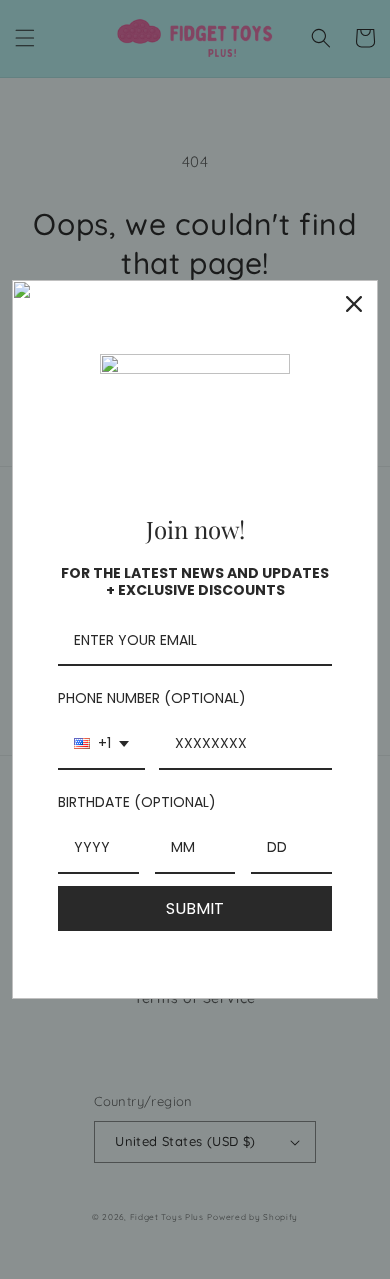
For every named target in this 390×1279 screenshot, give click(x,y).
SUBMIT (195, 908)
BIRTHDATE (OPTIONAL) (137, 802)
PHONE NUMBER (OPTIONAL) (152, 698)
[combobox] (101, 744)
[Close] (354, 304)
